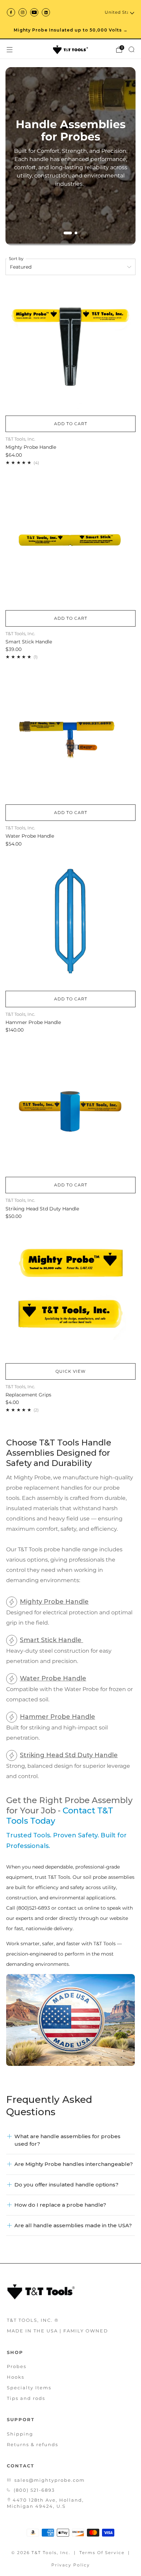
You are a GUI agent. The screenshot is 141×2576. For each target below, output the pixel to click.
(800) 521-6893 (34, 2490)
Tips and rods (26, 2398)
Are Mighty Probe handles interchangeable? (74, 2164)
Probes (17, 2366)
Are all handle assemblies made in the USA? (73, 2225)
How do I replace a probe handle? (60, 2205)
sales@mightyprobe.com (50, 2480)
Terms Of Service (102, 2553)
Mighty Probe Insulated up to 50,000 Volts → (71, 30)
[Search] (131, 49)
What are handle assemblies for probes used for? (67, 2140)
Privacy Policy (71, 2565)
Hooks (16, 2377)
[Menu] (10, 50)
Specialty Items (29, 2388)
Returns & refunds (33, 2444)
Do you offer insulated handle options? (66, 2185)
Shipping (20, 2434)
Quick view (70, 1371)
